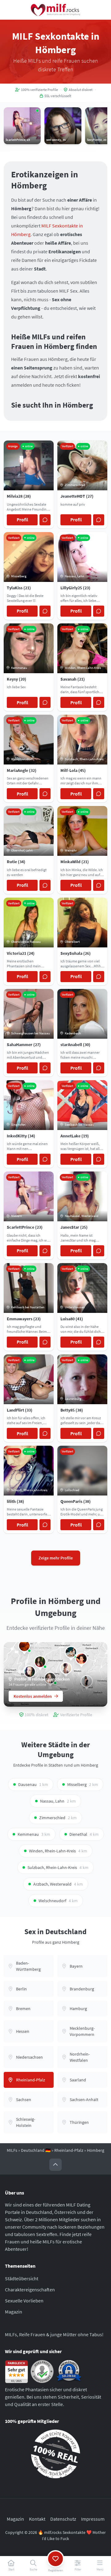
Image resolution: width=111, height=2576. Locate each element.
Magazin (14, 2312)
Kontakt (37, 2519)
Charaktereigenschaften (30, 2290)
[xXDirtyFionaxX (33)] (66, 1668)
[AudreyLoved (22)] (40, 1662)
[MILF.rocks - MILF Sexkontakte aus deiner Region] (55, 10)
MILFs (12, 2150)
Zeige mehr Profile (56, 1558)
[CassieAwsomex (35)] (71, 1652)
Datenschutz (63, 2519)
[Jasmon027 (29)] (81, 1658)
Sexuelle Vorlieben (24, 2301)
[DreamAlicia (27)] (24, 1646)
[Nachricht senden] (45, 520)
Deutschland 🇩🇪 (36, 2150)
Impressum (93, 2519)
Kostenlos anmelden (33, 1696)
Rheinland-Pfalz (69, 2150)
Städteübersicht (22, 2278)
